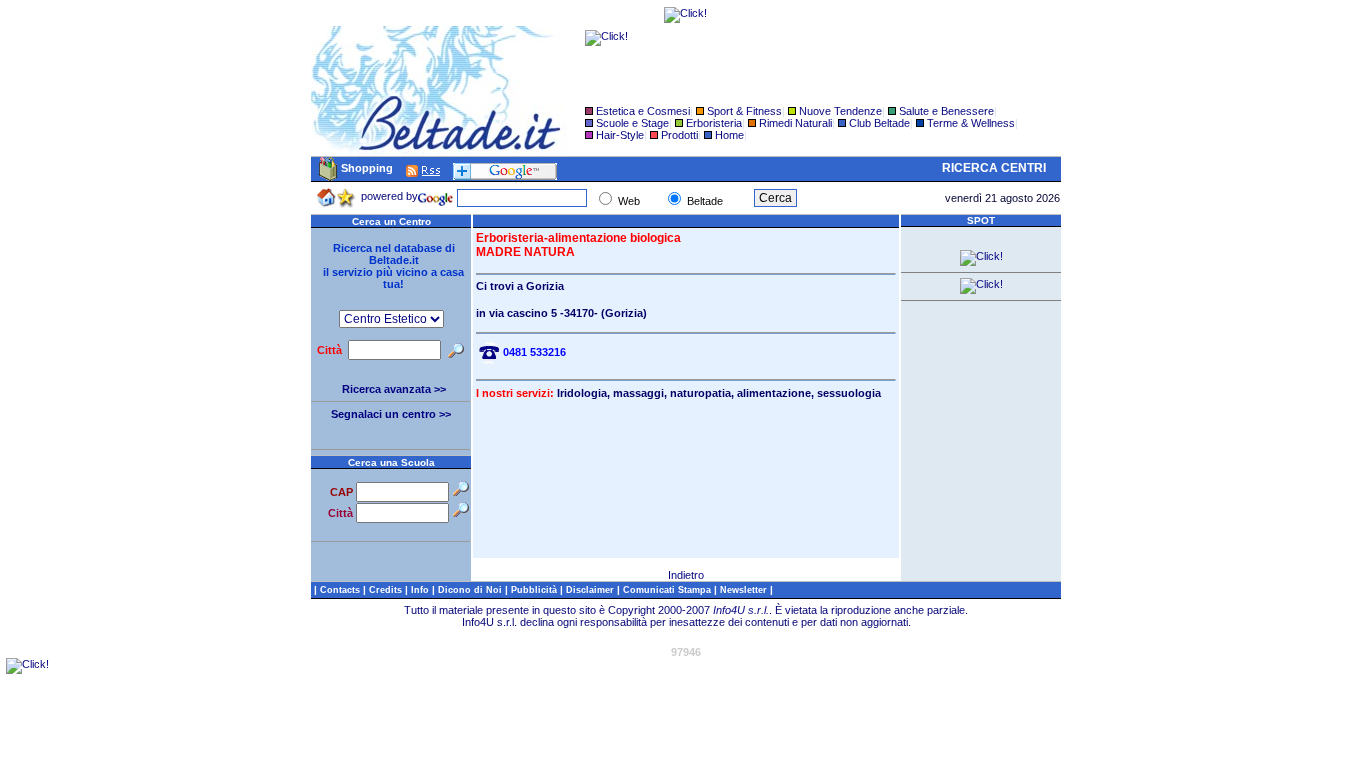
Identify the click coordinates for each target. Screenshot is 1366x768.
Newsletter (745, 590)
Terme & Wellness (971, 123)
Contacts (341, 590)
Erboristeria (714, 123)
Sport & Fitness (744, 111)
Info (421, 590)
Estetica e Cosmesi (643, 111)
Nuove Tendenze (840, 111)
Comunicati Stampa (668, 590)
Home (729, 135)
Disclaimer (590, 590)
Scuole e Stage (632, 123)
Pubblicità (535, 590)
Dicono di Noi (470, 590)
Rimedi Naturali (795, 123)
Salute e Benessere (946, 111)
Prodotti (679, 135)
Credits (387, 590)
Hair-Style (620, 135)
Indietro (686, 575)
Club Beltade (879, 123)
